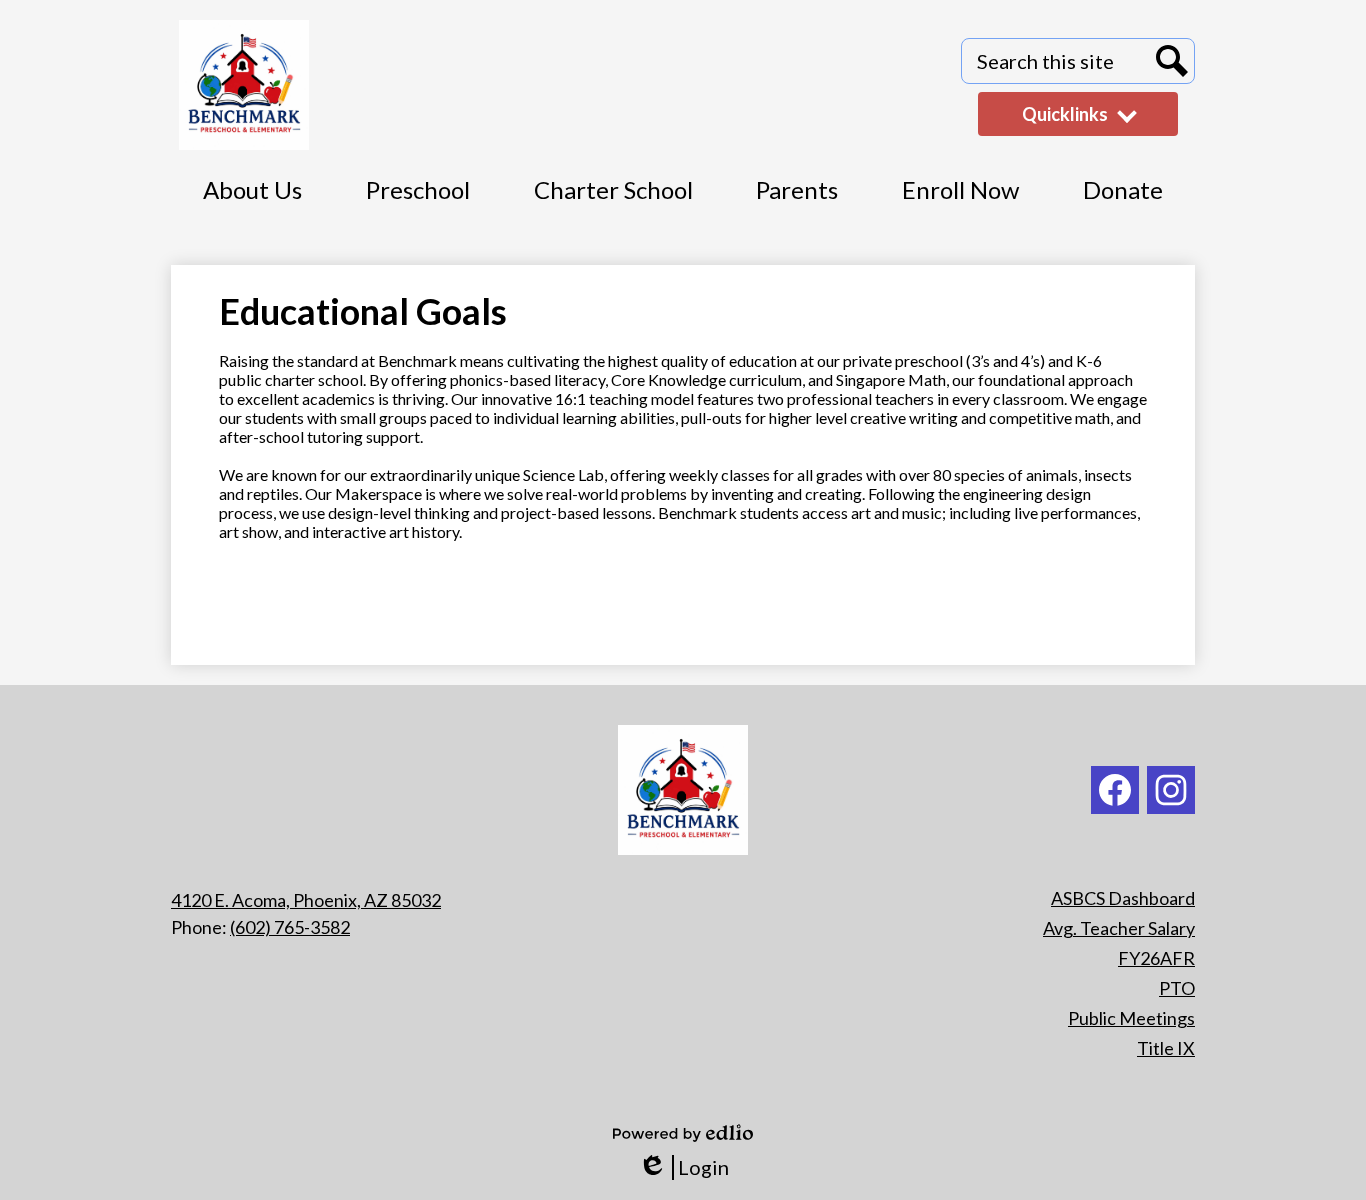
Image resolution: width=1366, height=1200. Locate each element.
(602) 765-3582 (290, 927)
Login (683, 1167)
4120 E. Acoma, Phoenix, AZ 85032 (306, 900)
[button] (1123, 201)
